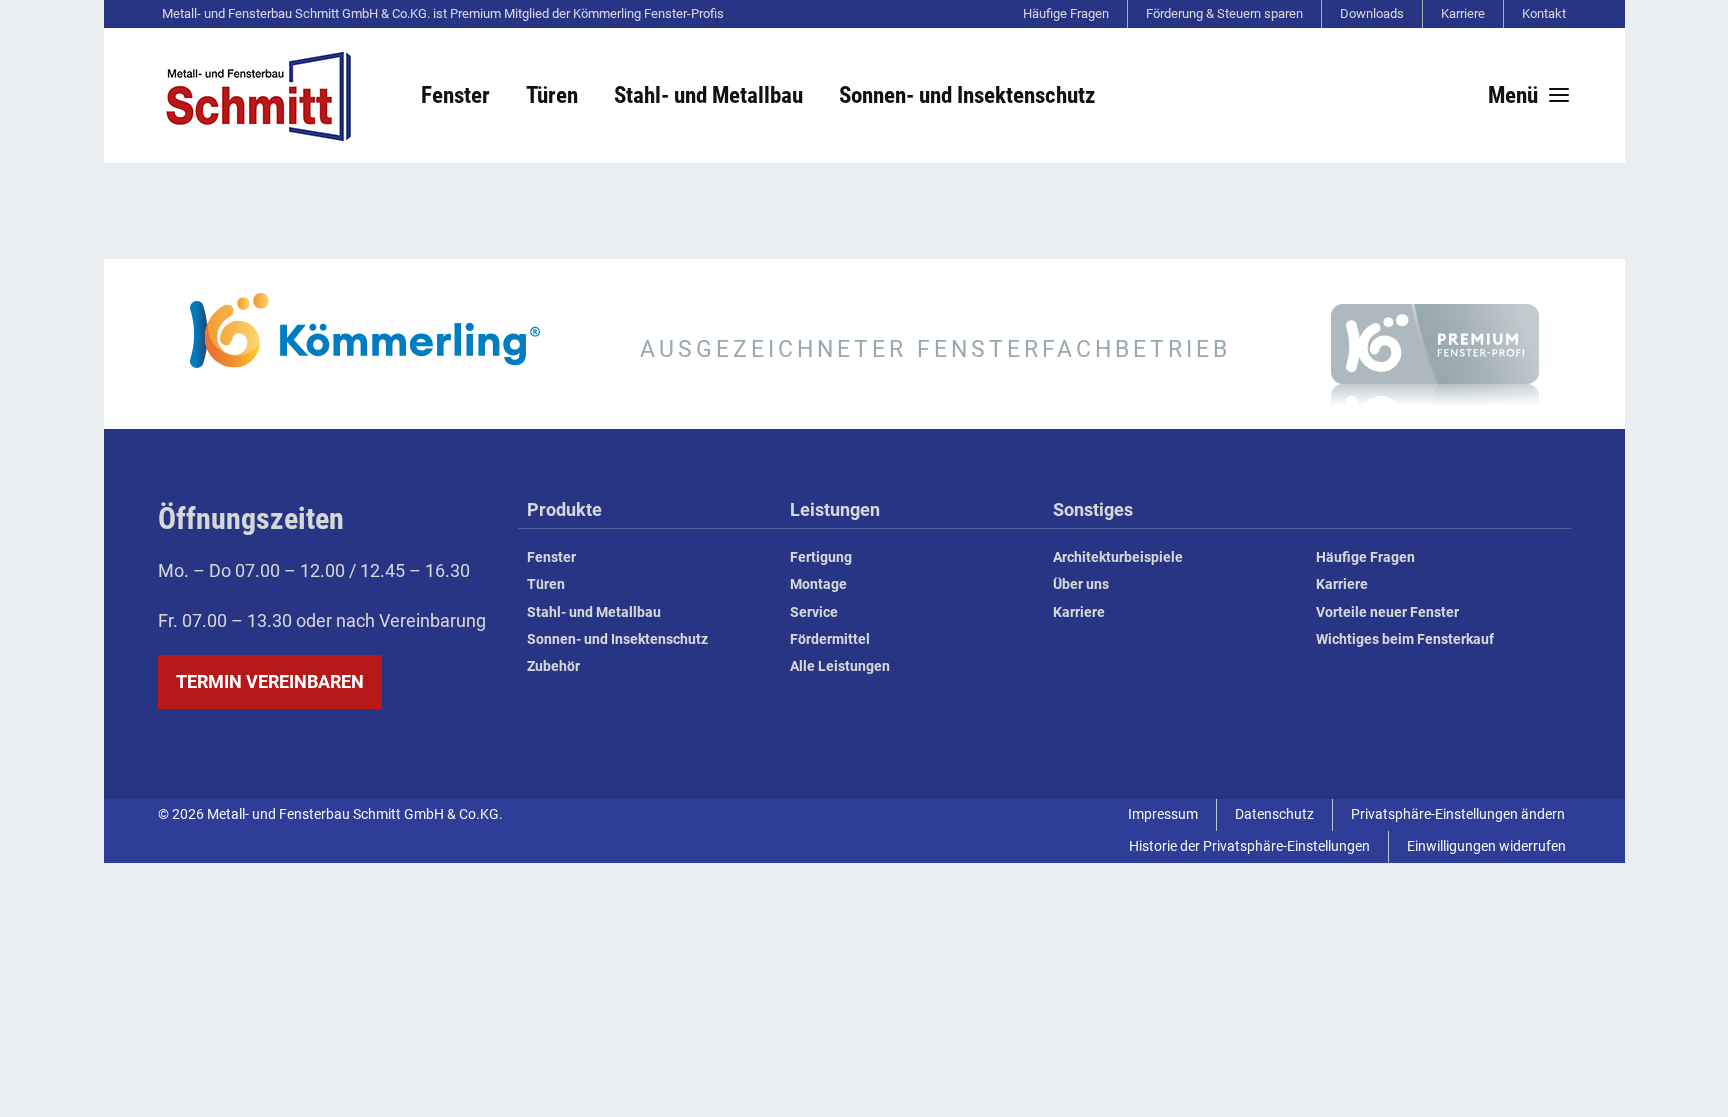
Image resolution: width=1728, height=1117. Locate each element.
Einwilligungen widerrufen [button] (1486, 846)
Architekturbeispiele (1118, 557)
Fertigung (821, 557)
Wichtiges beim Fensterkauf (1405, 639)
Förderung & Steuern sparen (1224, 13)
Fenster (551, 557)
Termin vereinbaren (270, 681)
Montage (818, 584)
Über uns (1081, 584)
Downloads (1372, 13)
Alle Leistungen (840, 666)
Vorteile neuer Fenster (1387, 612)
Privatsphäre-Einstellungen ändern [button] (1458, 814)
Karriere (1463, 13)
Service (814, 612)
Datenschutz (1274, 814)
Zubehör (553, 666)
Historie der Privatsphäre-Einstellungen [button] (1249, 846)
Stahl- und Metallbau (594, 612)
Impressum (1163, 814)
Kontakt (1544, 13)
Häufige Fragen (1066, 13)
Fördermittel (830, 639)
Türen (546, 584)
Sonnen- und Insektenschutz (617, 639)
